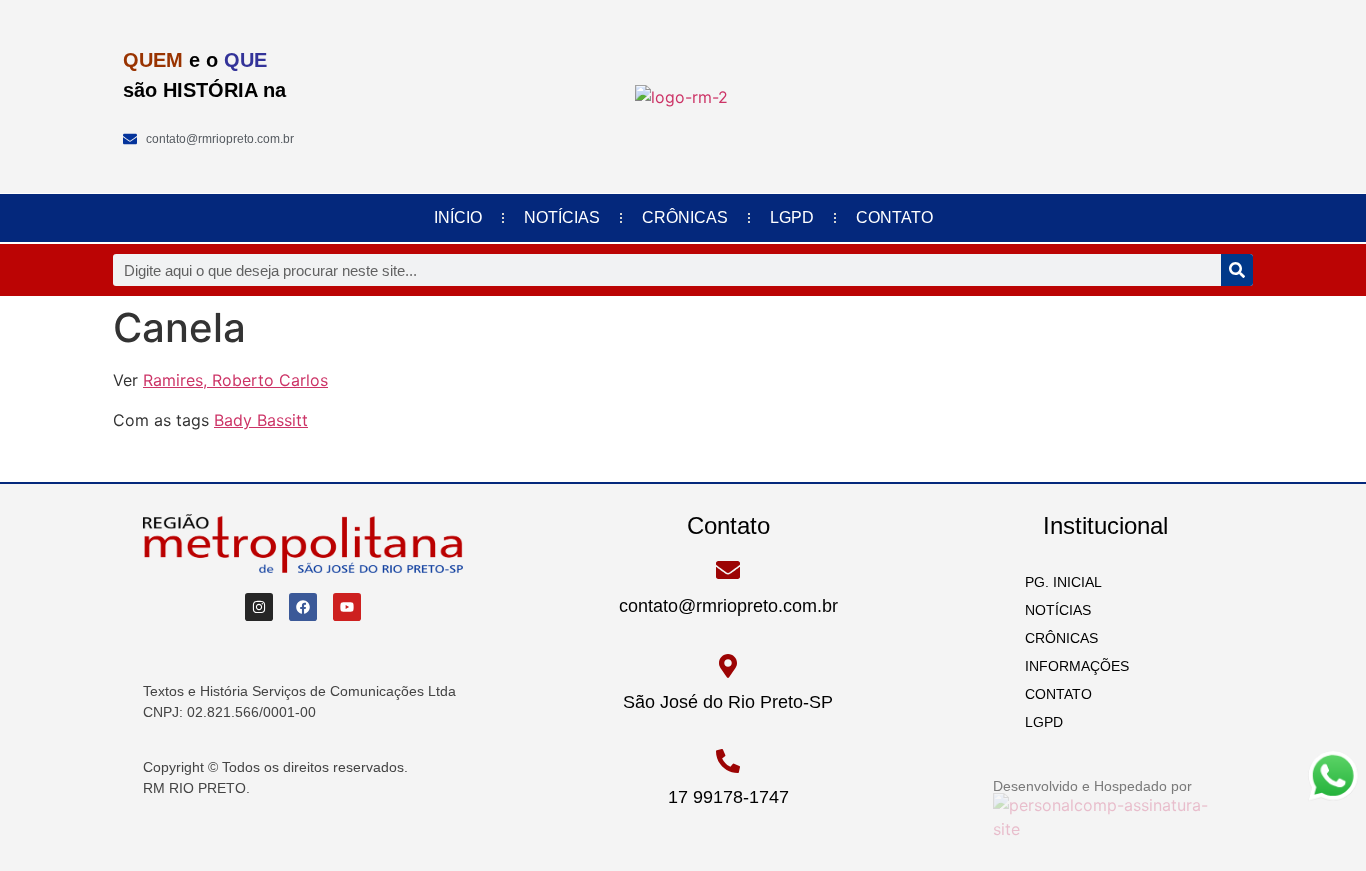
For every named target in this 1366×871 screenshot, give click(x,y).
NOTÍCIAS (562, 217)
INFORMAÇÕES (1071, 666)
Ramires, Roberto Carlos (235, 380)
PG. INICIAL (1057, 582)
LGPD (792, 217)
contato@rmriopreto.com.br (728, 606)
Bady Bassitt (261, 420)
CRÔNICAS (685, 217)
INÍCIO (458, 217)
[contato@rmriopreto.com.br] (728, 570)
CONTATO (894, 217)
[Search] (1237, 270)
